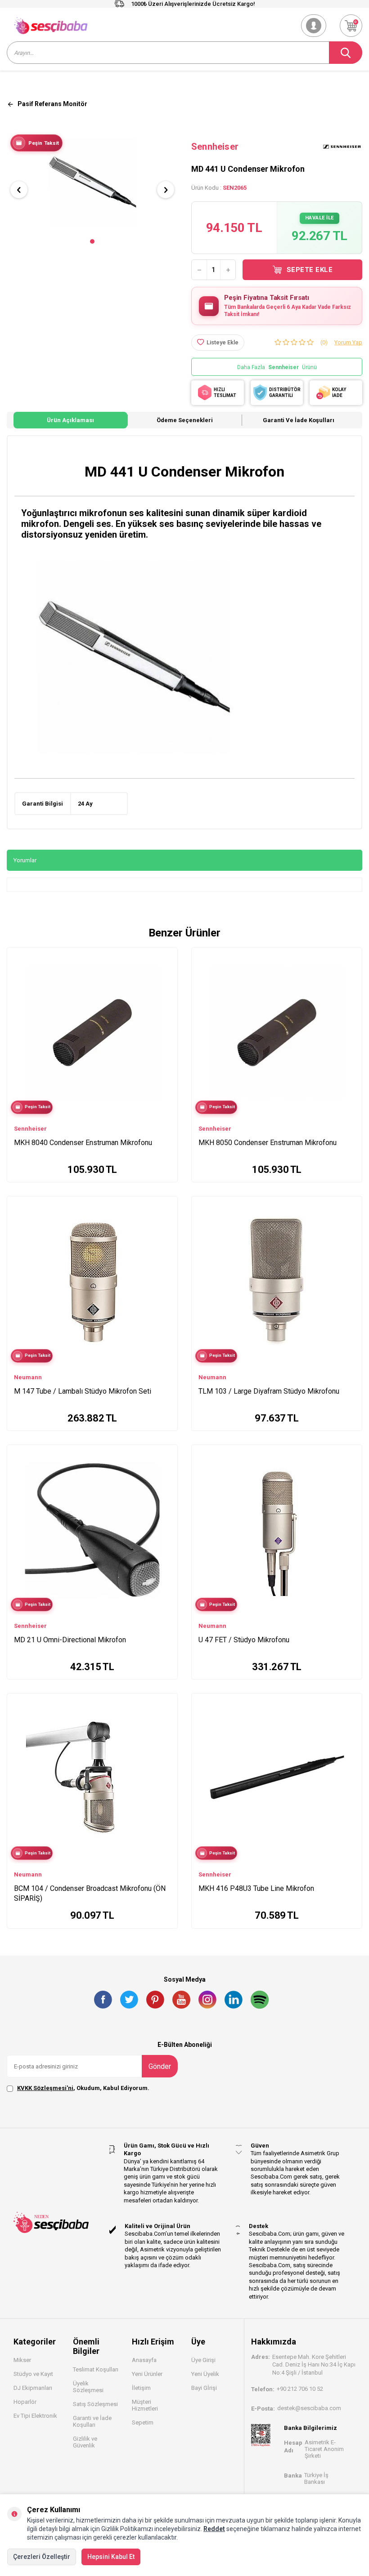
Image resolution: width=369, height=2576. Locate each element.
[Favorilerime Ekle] (166, 970)
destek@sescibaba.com (309, 2408)
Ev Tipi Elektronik (35, 2416)
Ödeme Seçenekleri (185, 420)
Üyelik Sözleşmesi (88, 2387)
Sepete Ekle (310, 270)
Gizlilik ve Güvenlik (85, 2442)
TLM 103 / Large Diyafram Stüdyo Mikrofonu (269, 1391)
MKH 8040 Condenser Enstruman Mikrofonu (83, 1143)
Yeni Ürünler (147, 2374)
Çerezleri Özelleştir (42, 2557)
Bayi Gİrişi (204, 2388)
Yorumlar (25, 860)
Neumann (28, 1377)
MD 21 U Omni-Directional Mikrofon (70, 1640)
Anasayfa (144, 2360)
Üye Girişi (203, 2360)
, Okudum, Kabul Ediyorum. (83, 2088)
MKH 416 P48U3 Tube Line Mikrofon (256, 1888)
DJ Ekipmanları (33, 2388)
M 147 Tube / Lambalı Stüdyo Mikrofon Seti (83, 1391)
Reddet (214, 2529)
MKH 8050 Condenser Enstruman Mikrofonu (268, 1143)
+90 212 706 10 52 (300, 2389)
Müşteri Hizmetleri (145, 2405)
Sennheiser (215, 147)
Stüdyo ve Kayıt (33, 2374)
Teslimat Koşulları (96, 2369)
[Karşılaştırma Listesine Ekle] (166, 957)
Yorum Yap (348, 342)
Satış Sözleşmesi (95, 2404)
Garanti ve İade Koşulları (299, 420)
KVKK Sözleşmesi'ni (45, 2088)
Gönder (160, 2066)
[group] (92, 182)
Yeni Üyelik (205, 2374)
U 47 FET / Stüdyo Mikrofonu (244, 1640)
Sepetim (143, 2422)
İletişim (141, 2388)
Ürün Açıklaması (70, 420)
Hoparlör (25, 2402)
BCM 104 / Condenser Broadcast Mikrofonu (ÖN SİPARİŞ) (90, 1893)
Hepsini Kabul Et (111, 2557)
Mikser (22, 2360)
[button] (92, 241)
